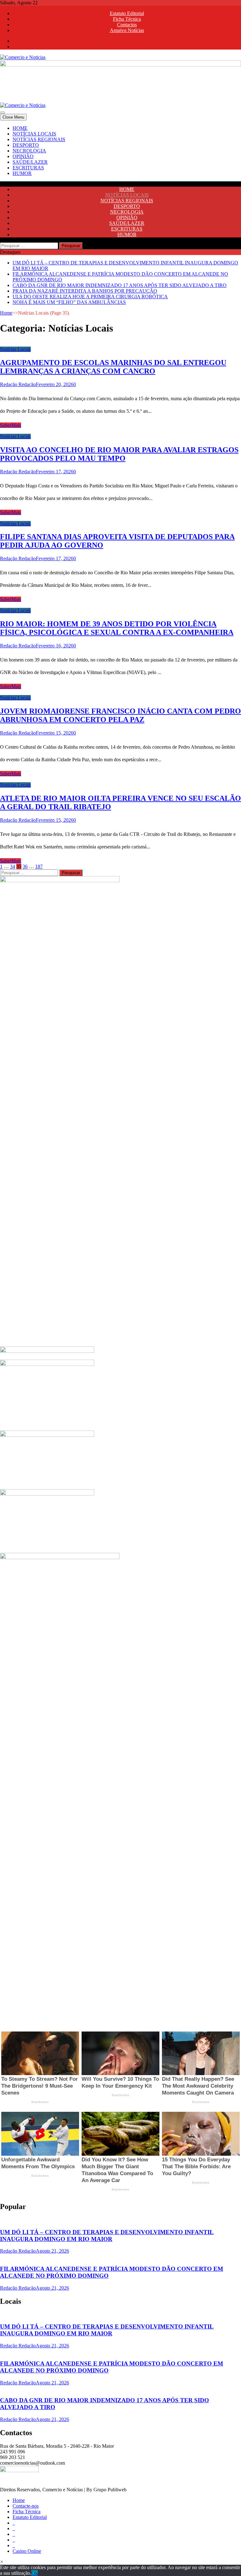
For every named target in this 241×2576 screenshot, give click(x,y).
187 (39, 866)
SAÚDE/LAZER (30, 162)
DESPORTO (26, 145)
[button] (2, 2562)
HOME (20, 128)
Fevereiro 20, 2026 (55, 384)
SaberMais (11, 425)
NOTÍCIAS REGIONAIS (39, 139)
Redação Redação (18, 384)
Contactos (127, 25)
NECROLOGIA (29, 151)
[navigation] (120, 151)
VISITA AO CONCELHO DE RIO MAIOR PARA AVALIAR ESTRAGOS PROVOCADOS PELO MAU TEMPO (119, 454)
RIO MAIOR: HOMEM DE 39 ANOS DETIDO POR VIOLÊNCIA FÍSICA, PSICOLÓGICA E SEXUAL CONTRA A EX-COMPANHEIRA (117, 628)
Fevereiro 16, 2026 (55, 646)
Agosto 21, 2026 (52, 2251)
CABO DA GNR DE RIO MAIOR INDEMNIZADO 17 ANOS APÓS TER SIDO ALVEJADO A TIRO (120, 285)
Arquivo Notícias (127, 30)
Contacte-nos (26, 2506)
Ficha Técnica (127, 19)
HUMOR (22, 173)
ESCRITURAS (28, 168)
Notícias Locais (15, 349)
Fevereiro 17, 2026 (55, 472)
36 (25, 866)
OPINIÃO (23, 156)
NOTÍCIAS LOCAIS (34, 134)
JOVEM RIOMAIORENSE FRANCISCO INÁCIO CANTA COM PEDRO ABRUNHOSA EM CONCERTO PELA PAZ (120, 715)
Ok (35, 2573)
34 (13, 866)
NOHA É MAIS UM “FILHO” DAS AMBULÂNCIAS (69, 302)
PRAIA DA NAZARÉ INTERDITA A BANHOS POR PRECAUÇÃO (85, 291)
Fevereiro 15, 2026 (55, 733)
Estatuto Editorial (127, 13)
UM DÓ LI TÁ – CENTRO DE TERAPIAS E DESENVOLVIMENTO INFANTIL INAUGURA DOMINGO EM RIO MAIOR (107, 2236)
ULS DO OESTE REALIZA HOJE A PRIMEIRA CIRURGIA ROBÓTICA (90, 297)
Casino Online (27, 2551)
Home (6, 313)
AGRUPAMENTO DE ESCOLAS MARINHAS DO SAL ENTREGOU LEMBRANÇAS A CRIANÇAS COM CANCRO (113, 367)
